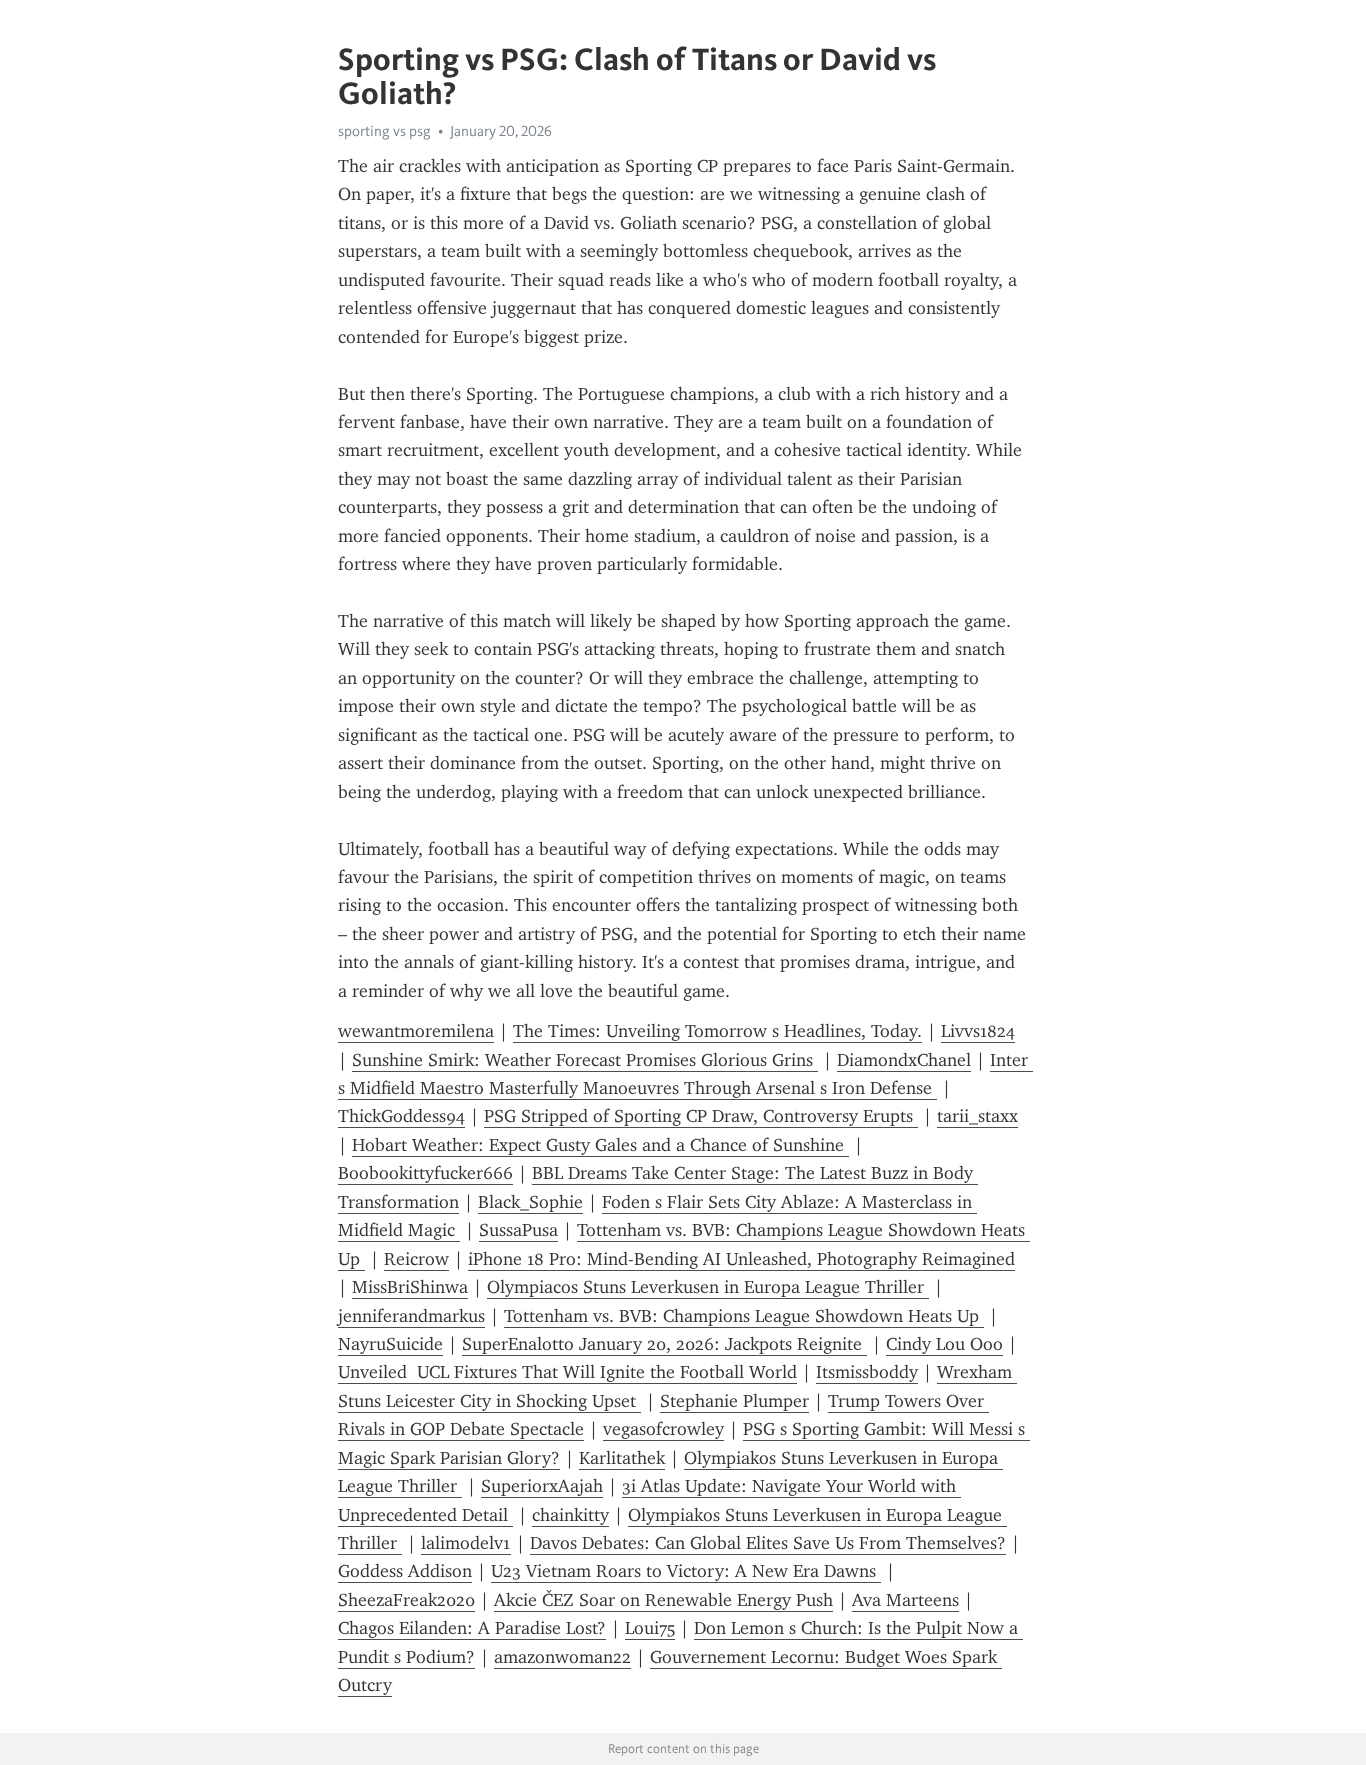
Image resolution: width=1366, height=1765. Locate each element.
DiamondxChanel (904, 1060)
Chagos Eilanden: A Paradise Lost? (472, 1628)
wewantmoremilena (416, 1031)
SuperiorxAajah (542, 1486)
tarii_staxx (977, 1116)
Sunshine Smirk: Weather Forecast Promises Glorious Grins (585, 1060)
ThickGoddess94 (401, 1116)
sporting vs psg (384, 131)
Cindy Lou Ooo (944, 1344)
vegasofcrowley (663, 1429)
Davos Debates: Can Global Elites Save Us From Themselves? (768, 1543)
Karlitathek (622, 1458)
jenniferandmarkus (411, 1316)
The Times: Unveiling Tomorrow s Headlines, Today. (717, 1031)
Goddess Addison (405, 1571)
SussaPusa (518, 1230)
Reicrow (416, 1259)
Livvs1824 (978, 1031)
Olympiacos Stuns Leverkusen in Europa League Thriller (708, 1287)
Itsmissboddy (867, 1372)
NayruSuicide (390, 1344)
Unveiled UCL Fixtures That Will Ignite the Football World (567, 1372)
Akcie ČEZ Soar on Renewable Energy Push (663, 1600)
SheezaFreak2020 (406, 1600)
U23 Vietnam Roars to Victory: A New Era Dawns (686, 1571)
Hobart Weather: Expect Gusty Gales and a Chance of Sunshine (600, 1145)
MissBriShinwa (410, 1287)
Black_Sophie (530, 1202)
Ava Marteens (905, 1600)
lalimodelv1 (466, 1543)
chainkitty (570, 1515)
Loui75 (650, 1628)
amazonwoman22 (562, 1657)
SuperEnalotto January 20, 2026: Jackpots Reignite (664, 1344)
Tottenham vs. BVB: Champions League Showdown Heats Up (744, 1316)
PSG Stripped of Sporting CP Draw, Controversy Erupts (701, 1116)
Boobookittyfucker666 (425, 1173)
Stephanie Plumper (734, 1401)
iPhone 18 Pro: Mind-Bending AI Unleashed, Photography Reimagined (741, 1259)
